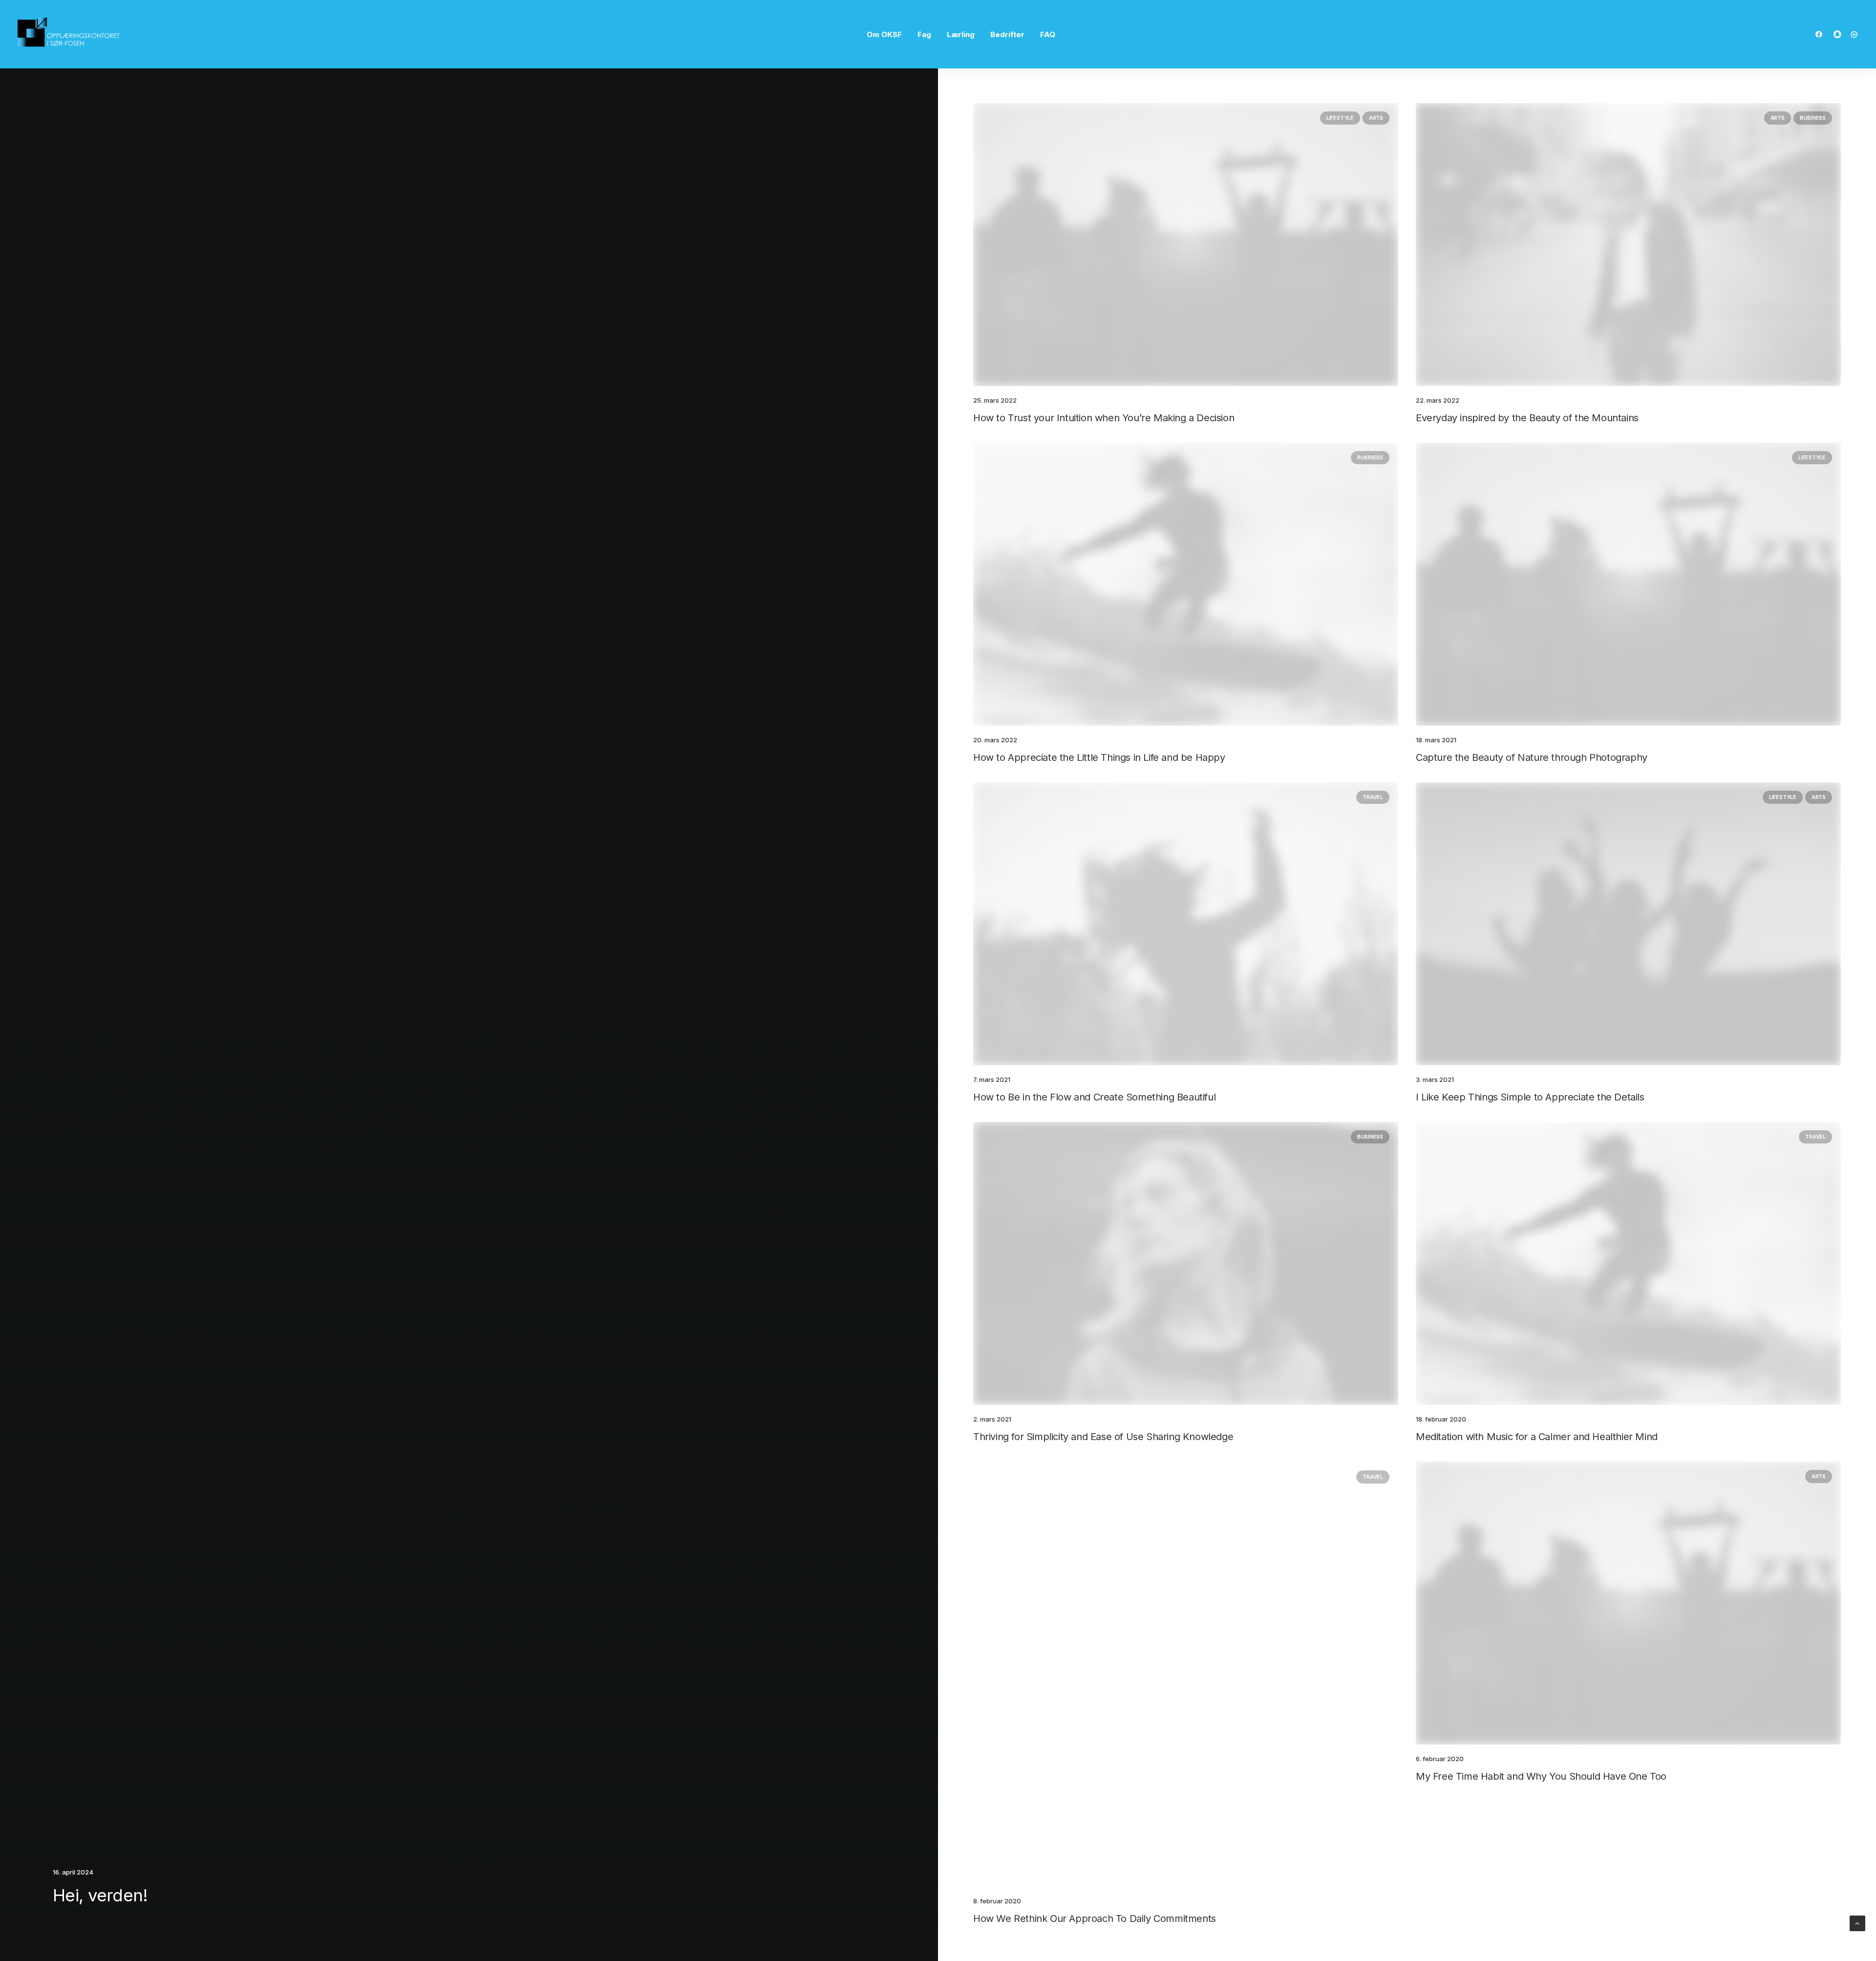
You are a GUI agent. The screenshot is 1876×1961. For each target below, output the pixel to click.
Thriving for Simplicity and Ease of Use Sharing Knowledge (1103, 1437)
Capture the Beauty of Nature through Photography (1532, 757)
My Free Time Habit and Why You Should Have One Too (1541, 1776)
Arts (1376, 118)
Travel (1373, 797)
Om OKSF (884, 34)
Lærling (961, 34)
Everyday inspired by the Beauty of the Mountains (1527, 418)
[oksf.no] (71, 34)
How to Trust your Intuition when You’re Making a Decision (1104, 418)
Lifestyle (1340, 118)
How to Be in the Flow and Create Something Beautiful (1094, 1097)
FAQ (1048, 34)
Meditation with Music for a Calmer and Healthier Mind (1537, 1437)
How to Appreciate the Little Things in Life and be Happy (1099, 757)
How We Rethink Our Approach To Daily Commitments (1095, 1918)
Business (1813, 118)
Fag (924, 34)
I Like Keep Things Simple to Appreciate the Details (1530, 1097)
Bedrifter (1007, 34)
